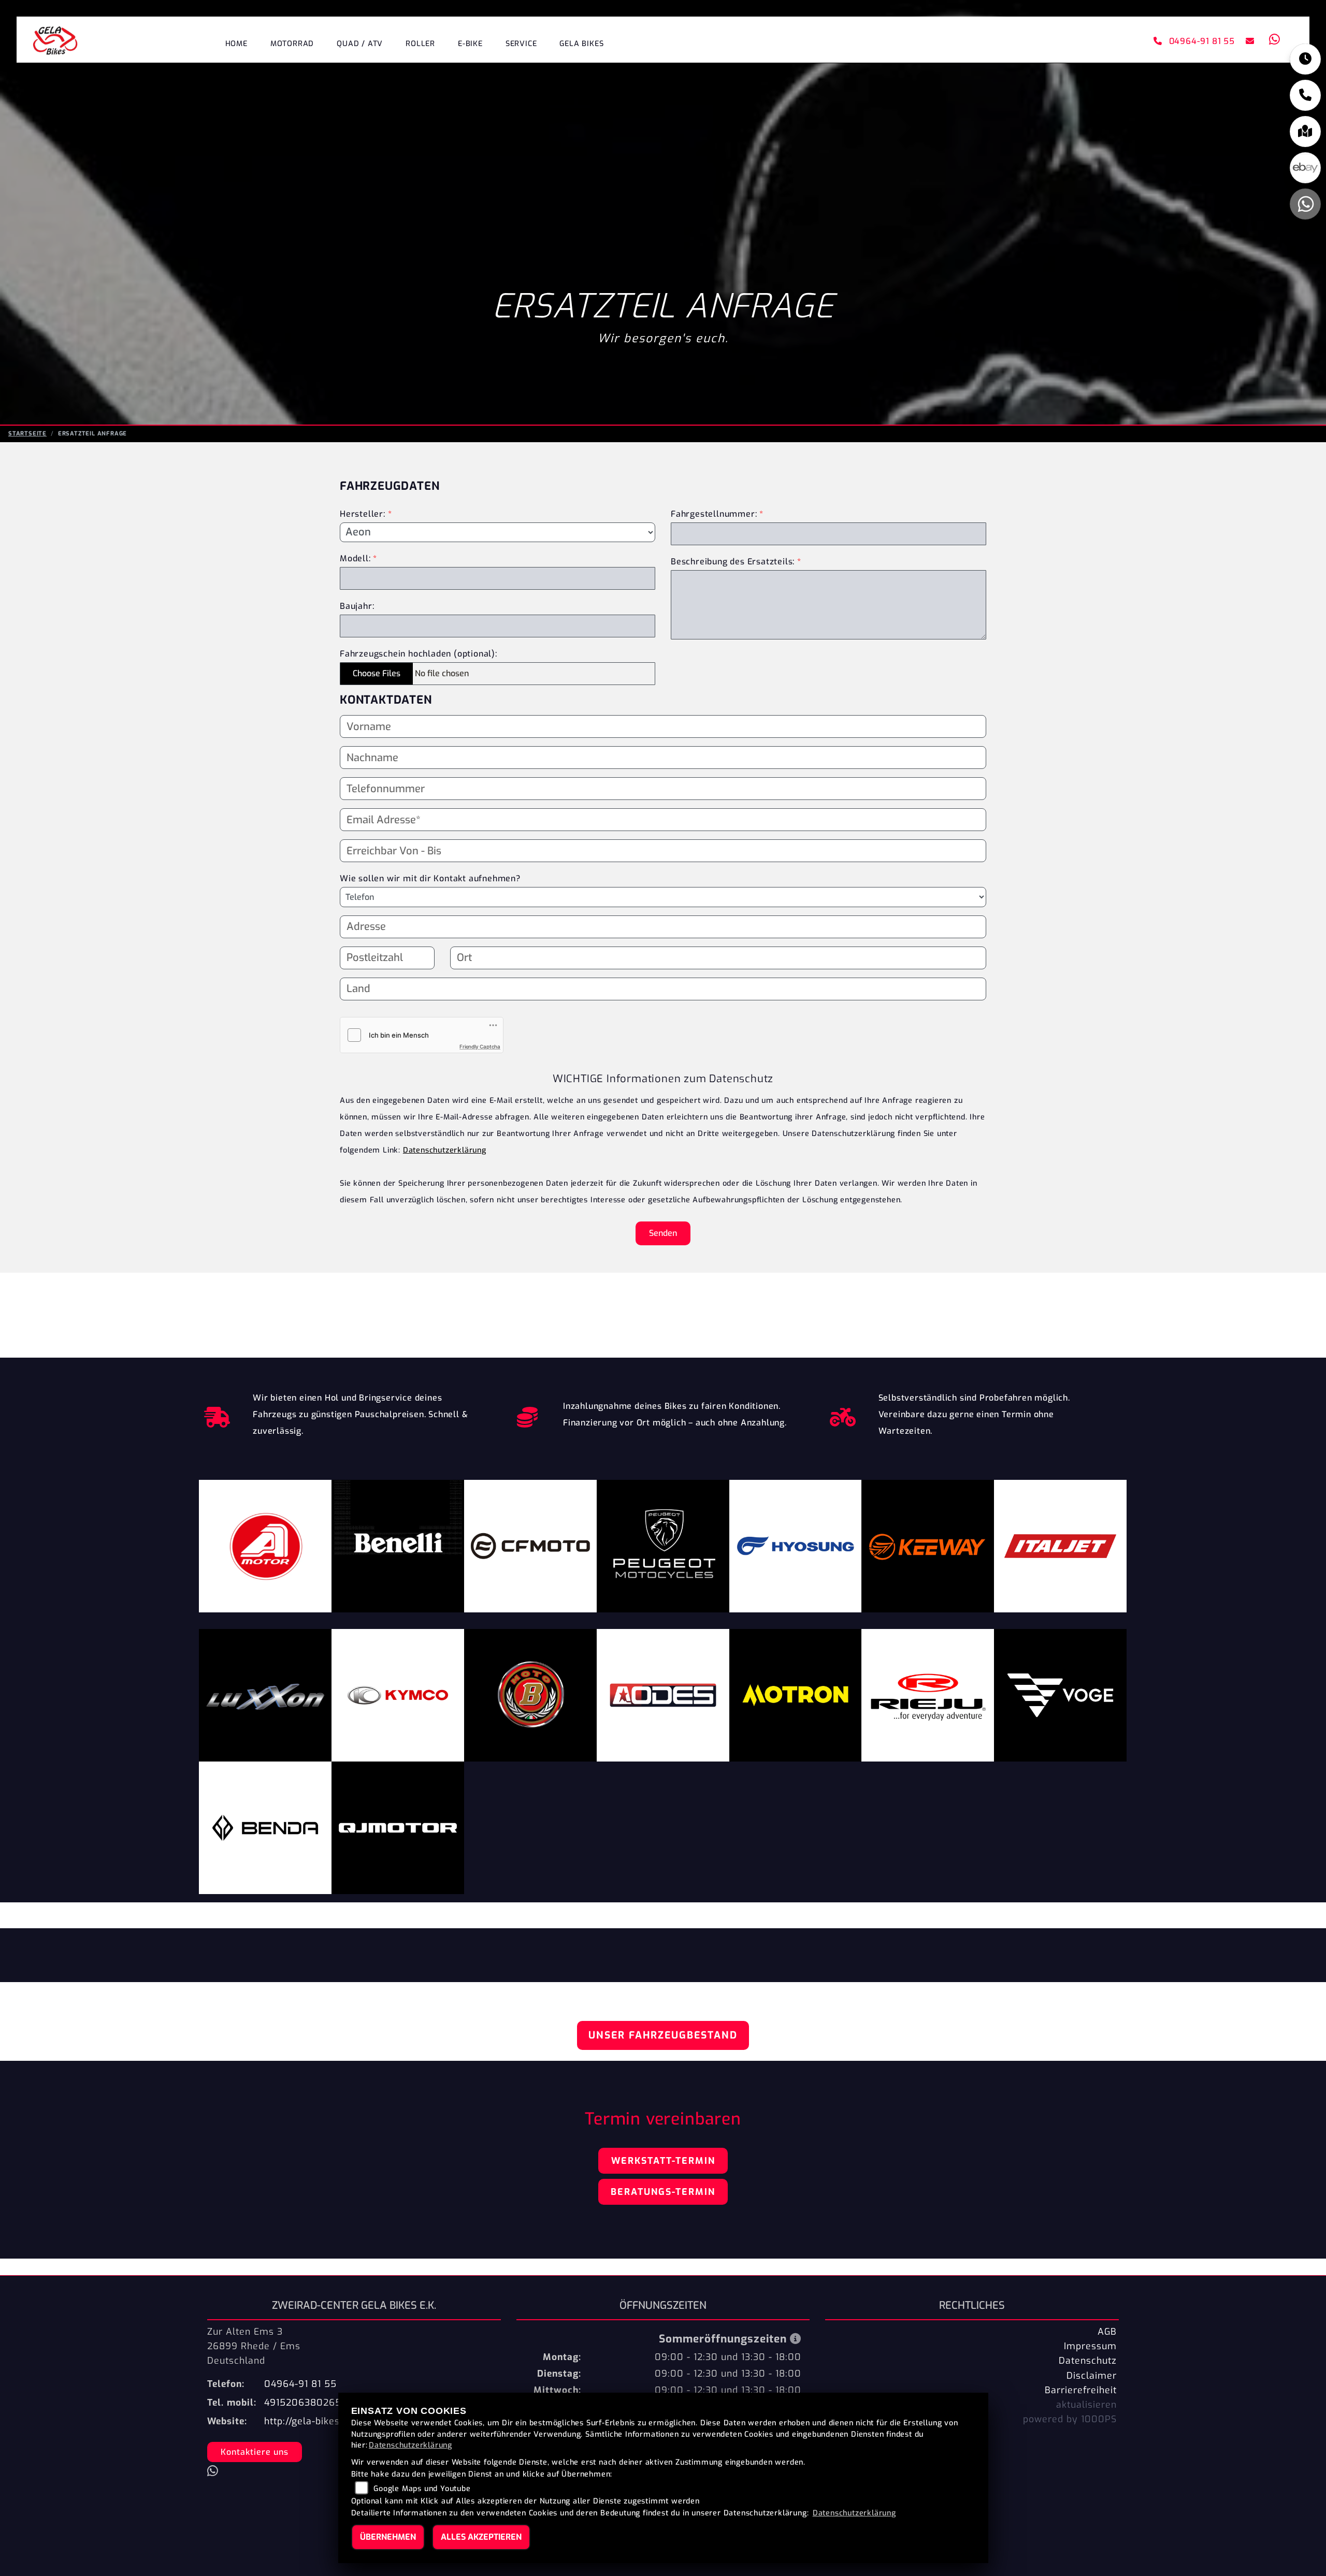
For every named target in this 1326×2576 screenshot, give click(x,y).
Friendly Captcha (480, 1046)
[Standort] (1305, 132)
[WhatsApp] (1305, 204)
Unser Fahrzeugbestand (663, 2035)
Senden (663, 1233)
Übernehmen (388, 2537)
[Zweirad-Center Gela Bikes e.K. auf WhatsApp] (1273, 41)
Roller (420, 44)
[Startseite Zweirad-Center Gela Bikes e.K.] (55, 40)
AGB (1107, 2332)
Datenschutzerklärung (445, 1150)
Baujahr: (357, 606)
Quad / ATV (360, 44)
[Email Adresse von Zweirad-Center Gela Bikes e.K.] (1248, 41)
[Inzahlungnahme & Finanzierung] (528, 1415)
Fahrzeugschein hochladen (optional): (419, 654)
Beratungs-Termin (663, 2192)
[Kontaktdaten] (1305, 95)
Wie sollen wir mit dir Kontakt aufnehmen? (430, 878)
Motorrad (292, 44)
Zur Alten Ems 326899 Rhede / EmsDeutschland (254, 2346)
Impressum (1090, 2346)
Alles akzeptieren (481, 2537)
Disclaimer (1092, 2376)
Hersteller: (363, 514)
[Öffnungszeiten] (1305, 59)
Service (521, 44)
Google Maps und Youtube (422, 2489)
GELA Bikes (581, 44)
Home (236, 44)
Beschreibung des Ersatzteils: (736, 562)
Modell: (355, 558)
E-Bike (470, 44)
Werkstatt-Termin (663, 2161)
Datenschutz (1088, 2361)
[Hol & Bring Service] (217, 1415)
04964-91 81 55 (1202, 41)
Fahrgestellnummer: (714, 514)
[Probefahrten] (843, 1415)
